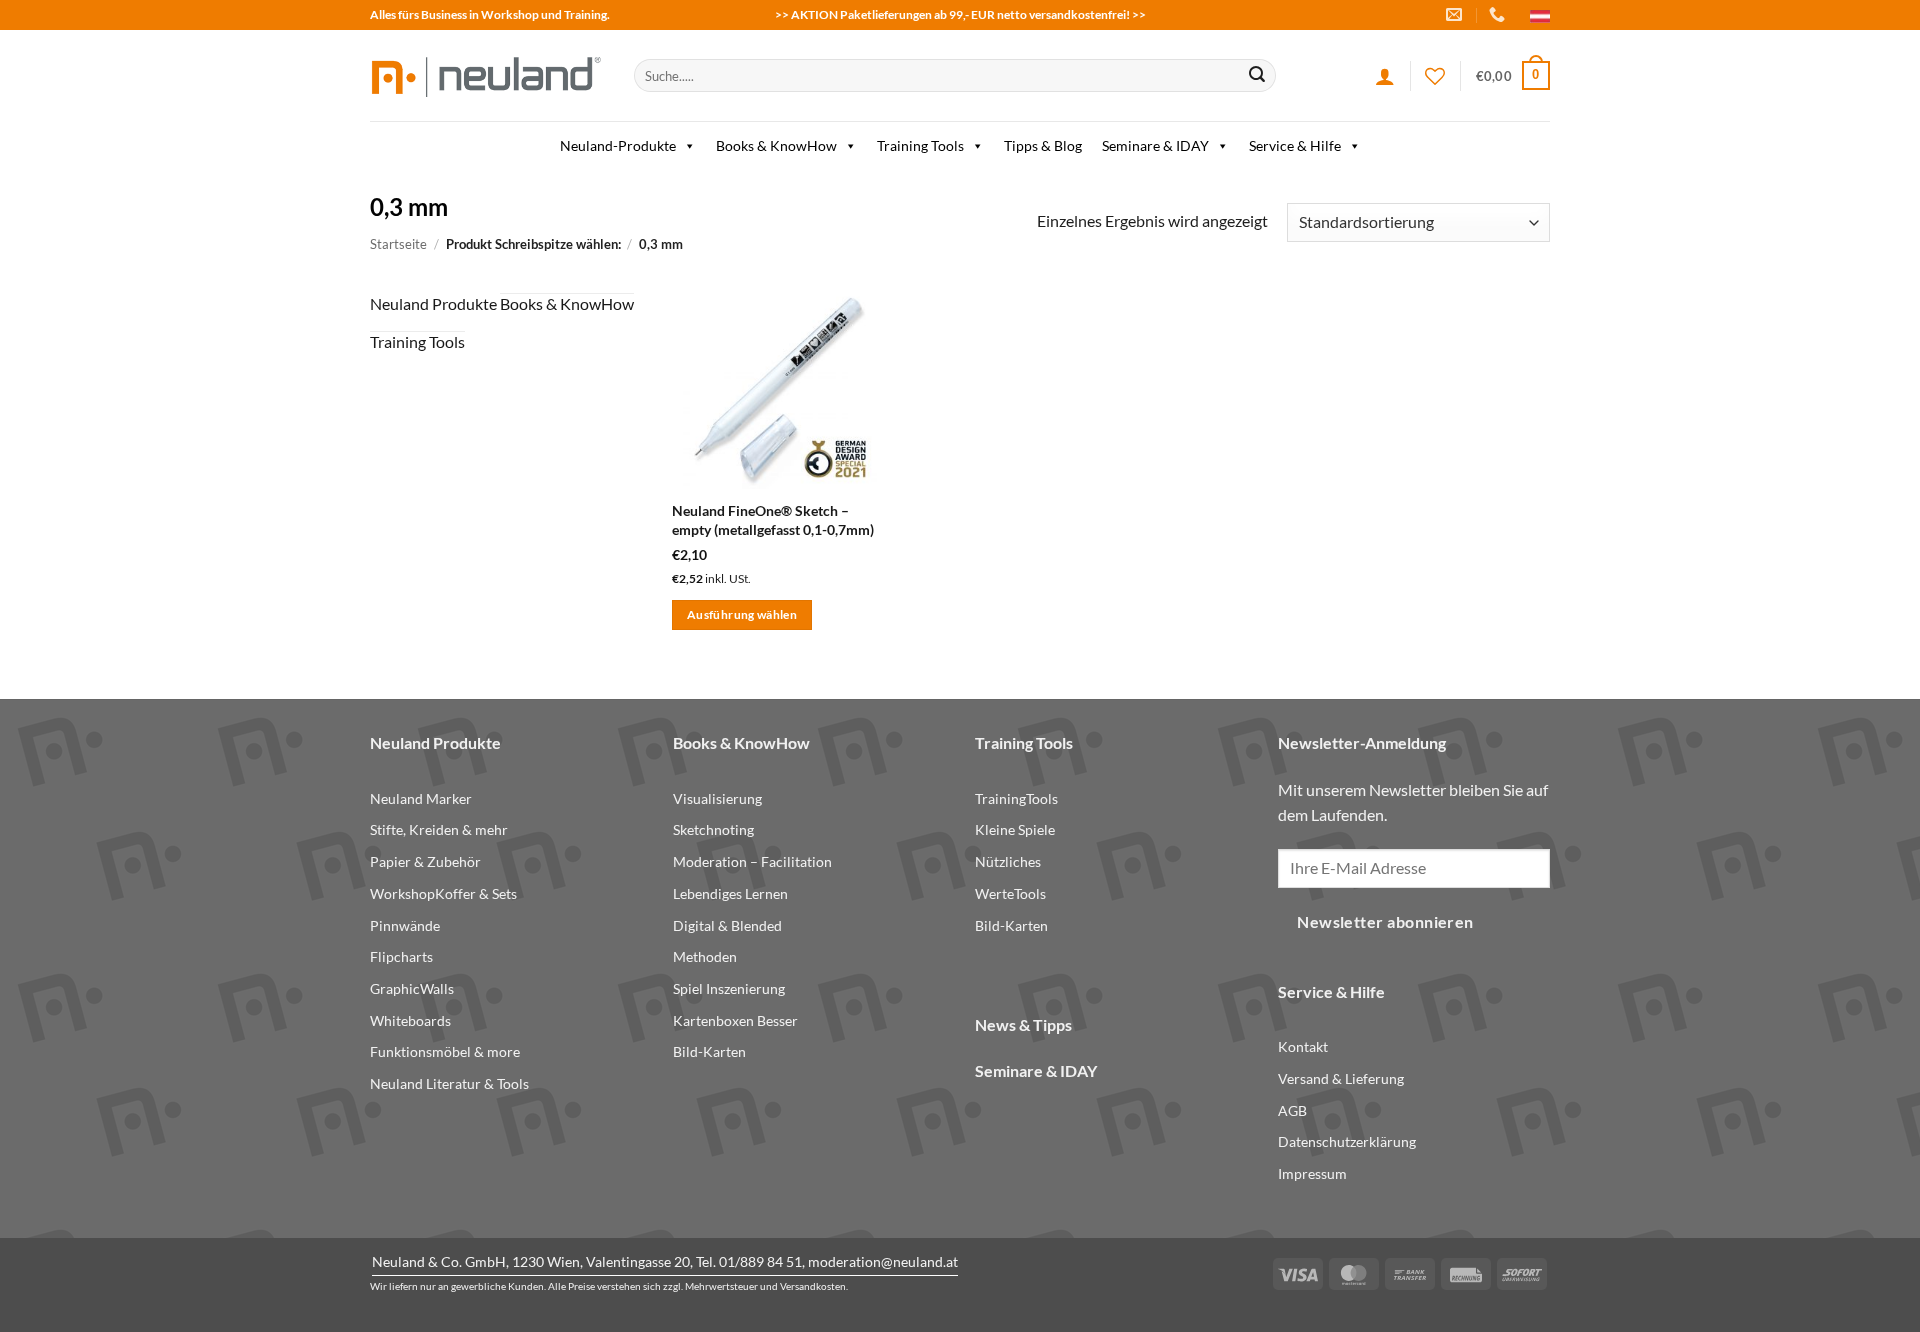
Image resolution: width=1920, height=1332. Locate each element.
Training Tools (920, 145)
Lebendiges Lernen (730, 893)
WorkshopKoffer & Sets (443, 893)
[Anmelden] (1385, 76)
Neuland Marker (421, 798)
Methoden (705, 956)
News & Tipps (1023, 1024)
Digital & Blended (727, 925)
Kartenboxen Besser (735, 1020)
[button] (1513, 76)
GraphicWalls (412, 988)
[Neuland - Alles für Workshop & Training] (487, 75)
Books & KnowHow (776, 145)
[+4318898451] (1499, 14)
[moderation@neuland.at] (1456, 14)
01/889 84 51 (760, 1261)
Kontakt (1303, 1046)
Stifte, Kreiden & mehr (439, 829)
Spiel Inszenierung (729, 988)
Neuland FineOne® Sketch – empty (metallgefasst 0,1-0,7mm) (773, 520)
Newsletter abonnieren (1385, 922)
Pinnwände (405, 925)
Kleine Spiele (1015, 829)
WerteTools (1010, 893)
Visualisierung (717, 798)
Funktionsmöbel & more (445, 1051)
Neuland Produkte (433, 303)
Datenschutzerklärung (1347, 1141)
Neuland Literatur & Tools (449, 1083)
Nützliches (1008, 861)
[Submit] (1257, 76)
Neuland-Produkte (618, 145)
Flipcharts (401, 956)
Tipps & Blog (1043, 145)
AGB (1292, 1110)
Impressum (1312, 1173)
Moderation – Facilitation (752, 861)
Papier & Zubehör (425, 861)
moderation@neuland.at (883, 1261)
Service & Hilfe (1295, 145)
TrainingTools (1016, 798)
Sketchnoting (713, 829)
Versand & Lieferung (1341, 1078)
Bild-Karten (709, 1051)
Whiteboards (410, 1020)
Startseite (398, 244)
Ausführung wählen (742, 614)
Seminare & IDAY (1155, 145)
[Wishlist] (1435, 76)
